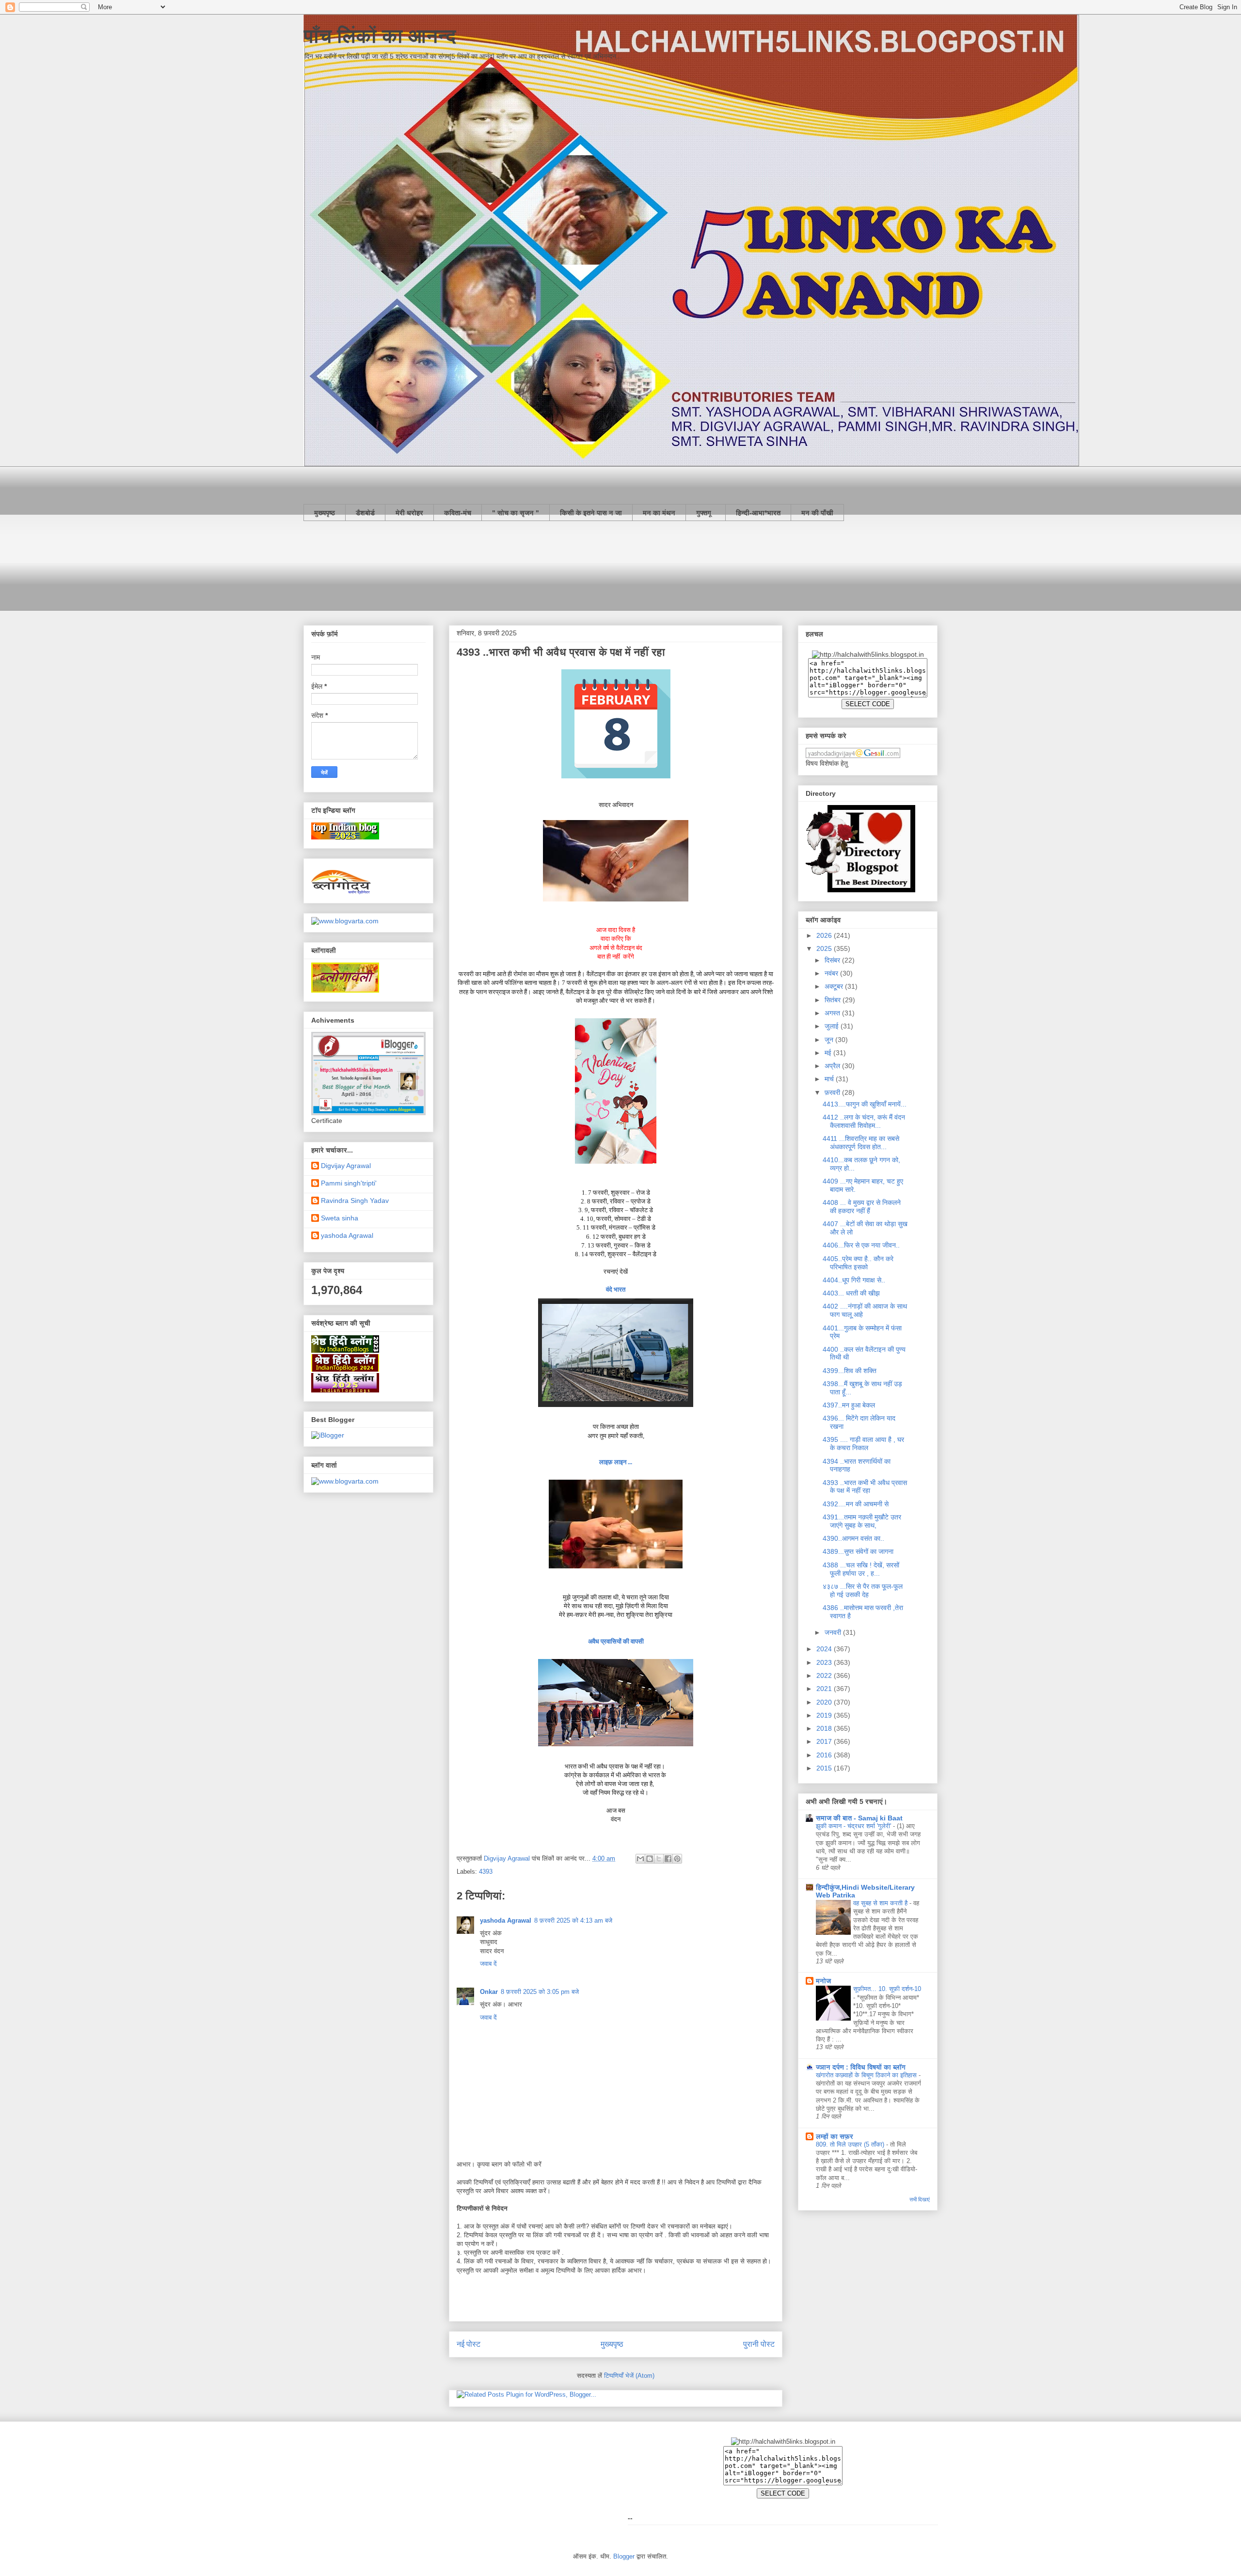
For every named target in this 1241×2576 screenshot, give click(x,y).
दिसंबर (833, 960)
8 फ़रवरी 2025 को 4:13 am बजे (573, 1920)
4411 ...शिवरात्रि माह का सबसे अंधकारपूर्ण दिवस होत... (861, 1143)
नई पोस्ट (469, 2344)
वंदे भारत (616, 1289)
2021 (825, 1689)
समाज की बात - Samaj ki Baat (859, 1818)
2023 (825, 1662)
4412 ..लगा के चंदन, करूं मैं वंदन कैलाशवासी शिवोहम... (864, 1121)
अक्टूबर (835, 986)
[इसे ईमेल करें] (640, 1859)
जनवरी (834, 1632)
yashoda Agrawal (506, 1920)
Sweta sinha (340, 1218)
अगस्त (833, 1013)
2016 (825, 1755)
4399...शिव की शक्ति (850, 1371)
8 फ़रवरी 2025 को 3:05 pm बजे (540, 1992)
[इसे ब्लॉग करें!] (650, 1859)
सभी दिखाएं (920, 2199)
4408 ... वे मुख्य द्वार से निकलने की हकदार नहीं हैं (862, 1207)
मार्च (830, 1079)
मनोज (823, 1981)
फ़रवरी (833, 1092)
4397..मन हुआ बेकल (849, 1405)
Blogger (624, 2556)
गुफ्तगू (706, 513)
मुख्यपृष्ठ (325, 513)
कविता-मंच (458, 513)
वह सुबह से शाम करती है (881, 1903)
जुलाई (833, 1026)
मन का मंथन (659, 513)
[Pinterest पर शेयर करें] (677, 1859)
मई (829, 1053)
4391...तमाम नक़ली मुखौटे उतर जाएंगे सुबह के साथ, (862, 1521)
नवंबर (832, 973)
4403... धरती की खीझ (851, 1293)
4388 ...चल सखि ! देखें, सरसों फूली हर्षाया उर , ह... (861, 1569)
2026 (825, 935)
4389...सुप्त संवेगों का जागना (858, 1551)
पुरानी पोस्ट (759, 2344)
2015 (825, 1768)
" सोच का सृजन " (516, 513)
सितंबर (834, 1000)
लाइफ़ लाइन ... (616, 1462)
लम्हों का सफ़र (835, 2136)
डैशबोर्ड (365, 513)
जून (830, 1040)
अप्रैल (833, 1066)
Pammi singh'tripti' (349, 1183)
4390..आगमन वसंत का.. (853, 1538)
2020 (825, 1702)
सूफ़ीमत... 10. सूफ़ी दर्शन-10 (887, 1989)
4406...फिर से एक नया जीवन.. (861, 1245)
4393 (486, 1872)
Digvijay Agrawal (346, 1166)
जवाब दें (488, 1964)
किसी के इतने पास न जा (591, 513)
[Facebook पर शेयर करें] (668, 1859)
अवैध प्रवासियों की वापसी (616, 1641)
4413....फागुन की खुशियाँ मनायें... (865, 1104)
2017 (825, 1741)
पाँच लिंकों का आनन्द (380, 36)
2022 (825, 1675)
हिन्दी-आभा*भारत (758, 513)
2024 (825, 1649)
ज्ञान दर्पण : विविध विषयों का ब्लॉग (861, 2067)
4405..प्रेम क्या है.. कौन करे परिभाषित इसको (858, 1263)
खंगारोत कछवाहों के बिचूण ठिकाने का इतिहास (867, 2075)
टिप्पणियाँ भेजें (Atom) (629, 2376)
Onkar (489, 1992)
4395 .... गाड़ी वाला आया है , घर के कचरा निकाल (863, 1444)
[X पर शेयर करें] (659, 1859)
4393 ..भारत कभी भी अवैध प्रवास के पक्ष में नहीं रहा (865, 1487)
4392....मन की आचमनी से (856, 1504)
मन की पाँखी (817, 513)
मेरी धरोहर (409, 513)
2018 (825, 1728)
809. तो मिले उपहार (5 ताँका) (851, 2144)
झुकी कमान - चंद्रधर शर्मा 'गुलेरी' (854, 1826)
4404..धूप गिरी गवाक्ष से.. (854, 1280)
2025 (825, 948)
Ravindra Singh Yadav (355, 1201)
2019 (825, 1715)
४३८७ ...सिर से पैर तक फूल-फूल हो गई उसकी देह (863, 1590)
